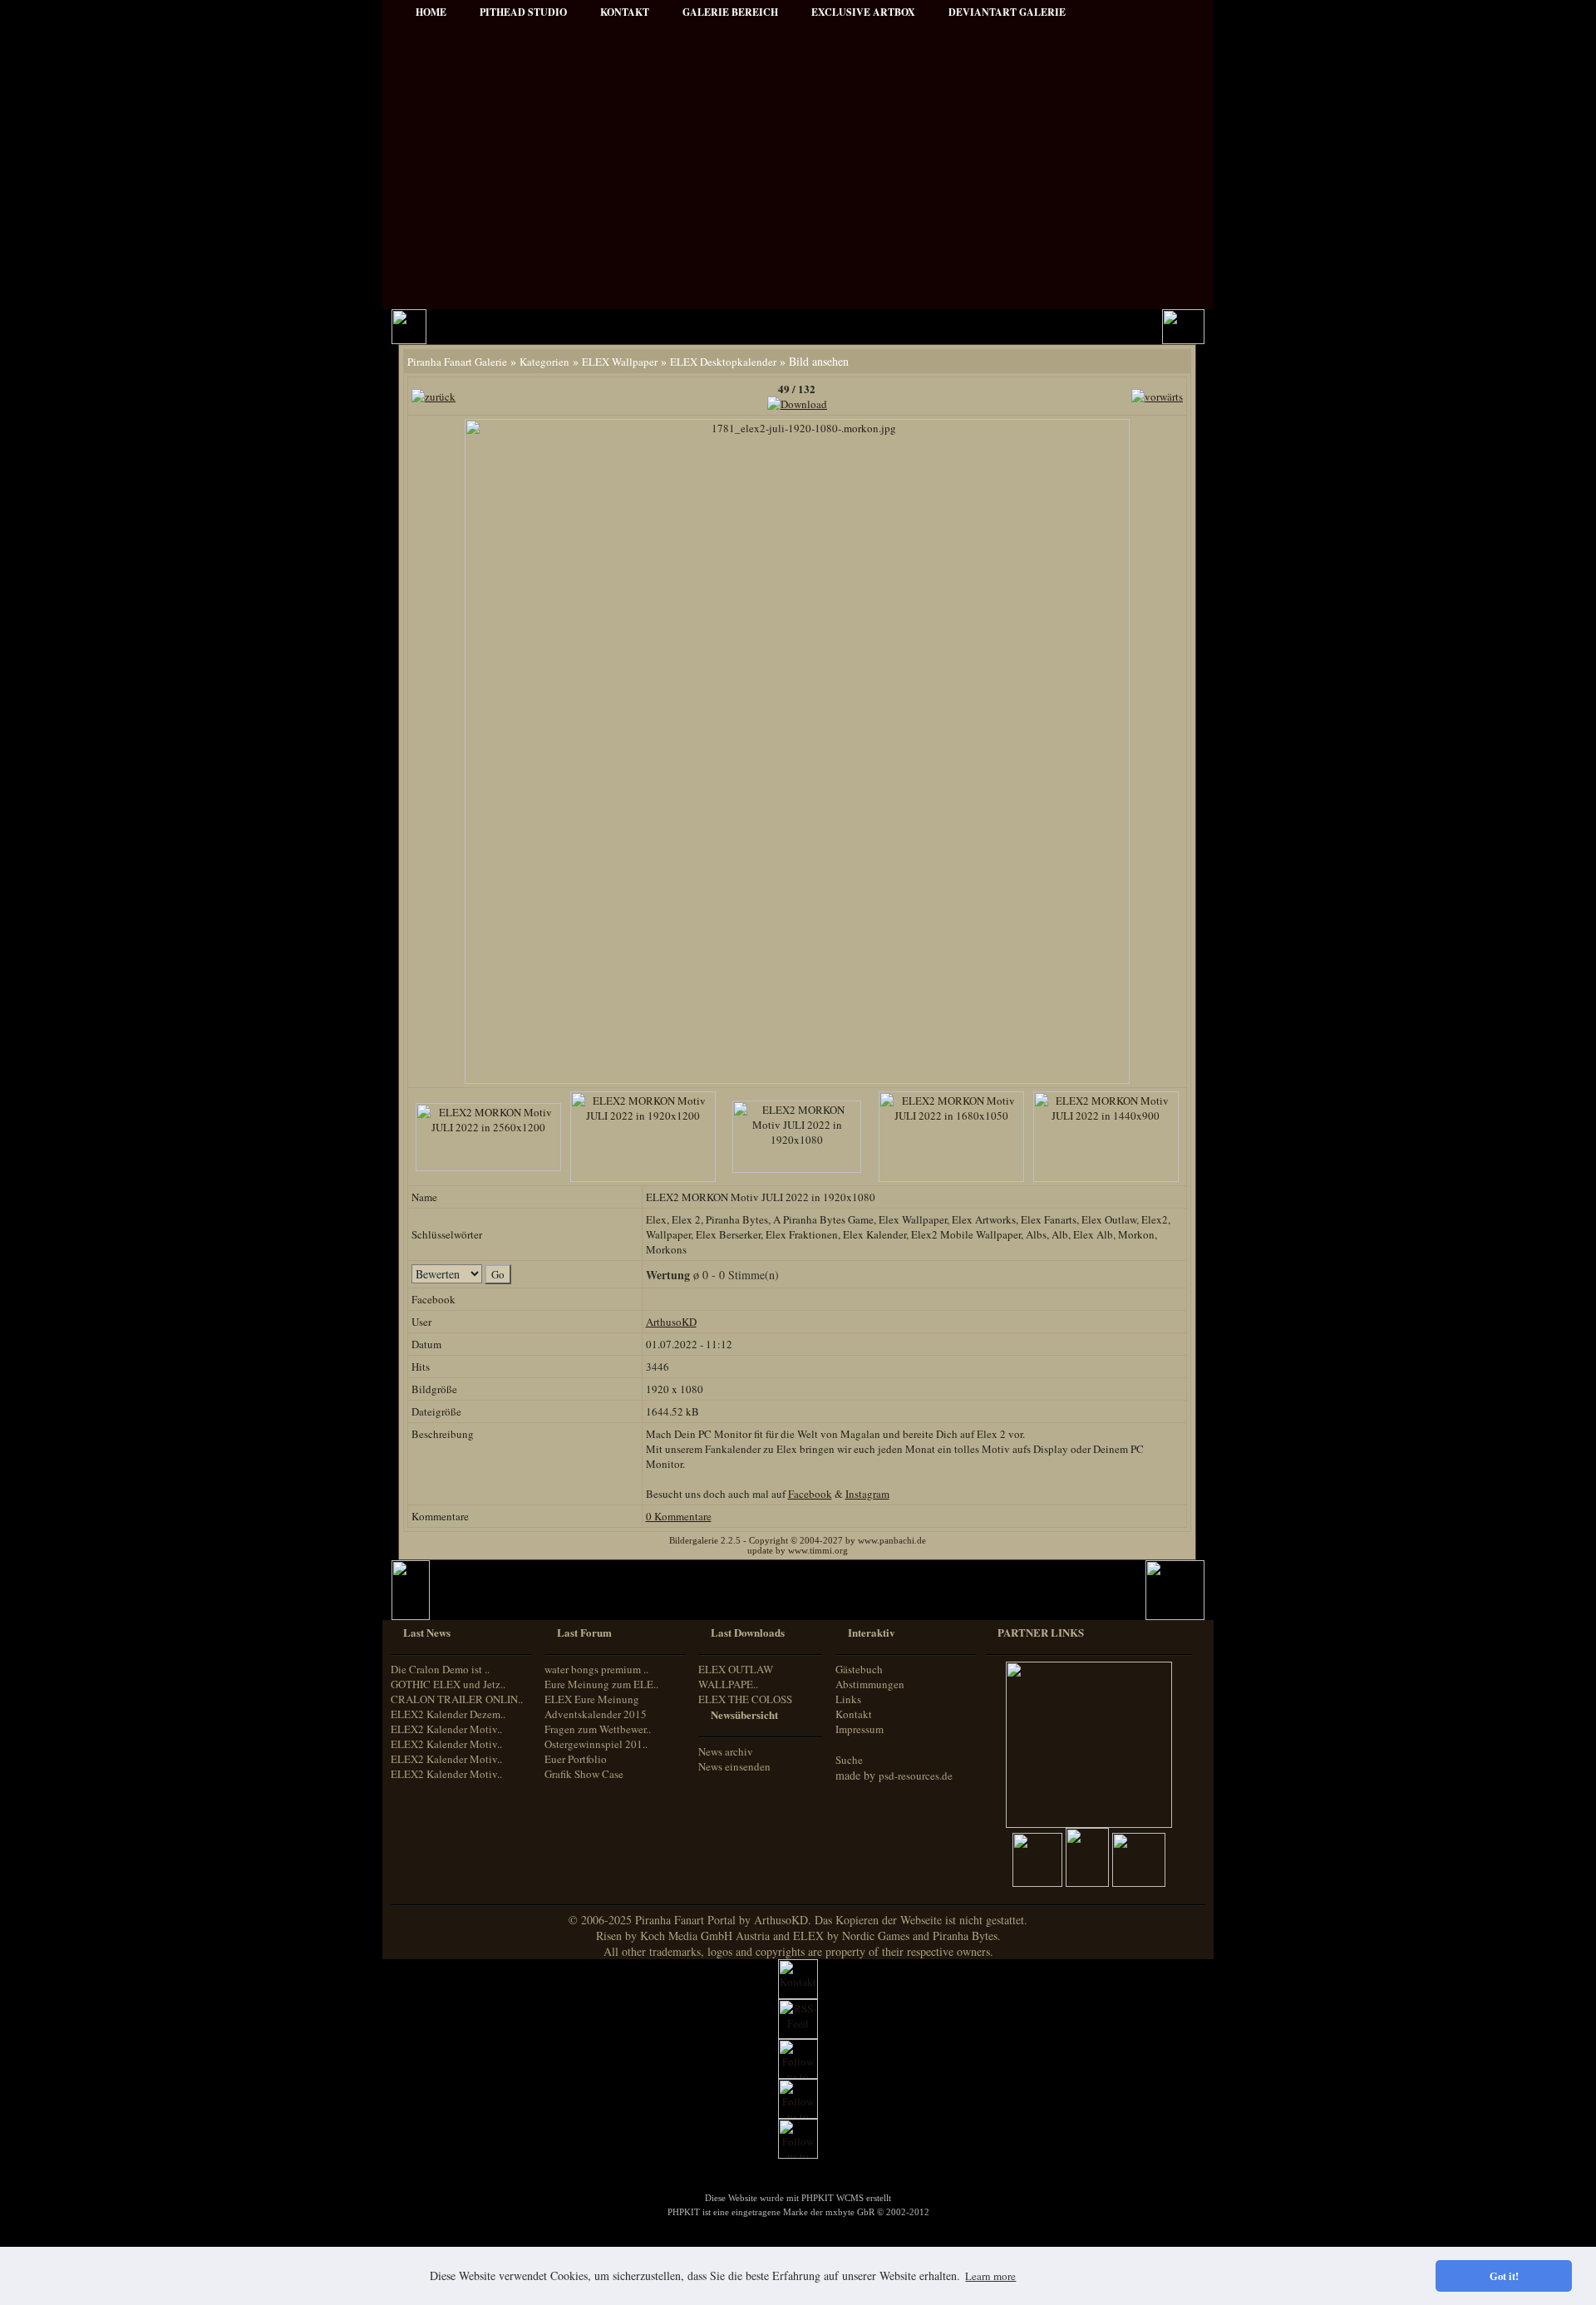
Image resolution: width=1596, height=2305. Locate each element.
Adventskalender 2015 (596, 1714)
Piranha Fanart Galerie (457, 362)
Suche (849, 1760)
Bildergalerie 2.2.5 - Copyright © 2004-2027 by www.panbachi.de (798, 1540)
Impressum (860, 1729)
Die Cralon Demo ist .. (440, 1669)
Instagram (867, 1494)
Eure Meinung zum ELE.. (601, 1684)
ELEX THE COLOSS (745, 1699)
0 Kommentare (679, 1516)
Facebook (810, 1494)
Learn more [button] (990, 2276)
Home (431, 12)
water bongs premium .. (596, 1669)
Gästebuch (859, 1669)
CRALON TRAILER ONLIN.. (457, 1699)
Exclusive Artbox (863, 12)
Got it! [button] (1504, 2276)
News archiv (726, 1751)
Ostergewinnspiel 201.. (596, 1744)
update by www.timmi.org (798, 1550)
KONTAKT (625, 12)
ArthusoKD (671, 1322)
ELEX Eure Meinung (592, 1699)
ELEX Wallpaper (620, 362)
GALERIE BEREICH (730, 12)
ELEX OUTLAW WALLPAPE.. (736, 1677)
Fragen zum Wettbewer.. (598, 1729)
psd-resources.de (916, 1776)
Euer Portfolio (576, 1759)
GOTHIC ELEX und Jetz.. (448, 1684)
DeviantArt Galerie (1007, 12)
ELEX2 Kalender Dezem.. (448, 1714)
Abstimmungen (870, 1684)
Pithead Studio (523, 12)
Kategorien (544, 362)
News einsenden (734, 1766)
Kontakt (854, 1714)
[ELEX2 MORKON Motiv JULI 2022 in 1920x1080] (797, 1080)
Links (848, 1699)
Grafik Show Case (584, 1774)
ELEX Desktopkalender (723, 362)
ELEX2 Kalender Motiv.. (446, 1729)
